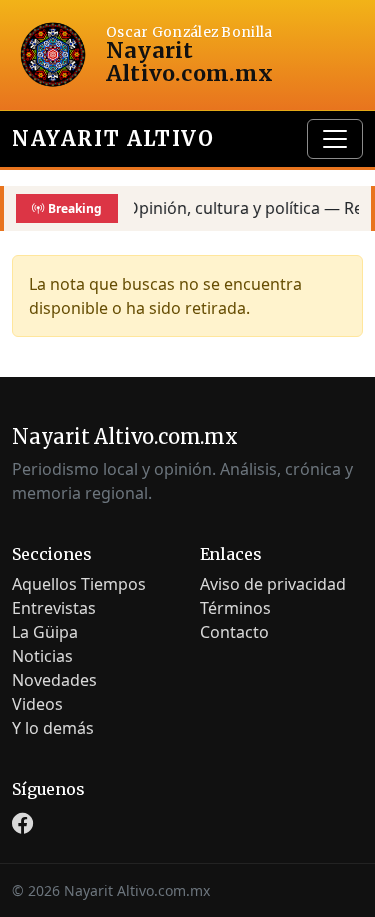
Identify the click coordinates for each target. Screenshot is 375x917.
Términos (235, 608)
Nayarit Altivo (113, 138)
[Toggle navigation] (335, 139)
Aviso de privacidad (273, 584)
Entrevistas (54, 608)
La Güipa (45, 632)
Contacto (234, 632)
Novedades (54, 680)
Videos (37, 704)
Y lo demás (53, 728)
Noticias (42, 656)
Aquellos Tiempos (79, 584)
